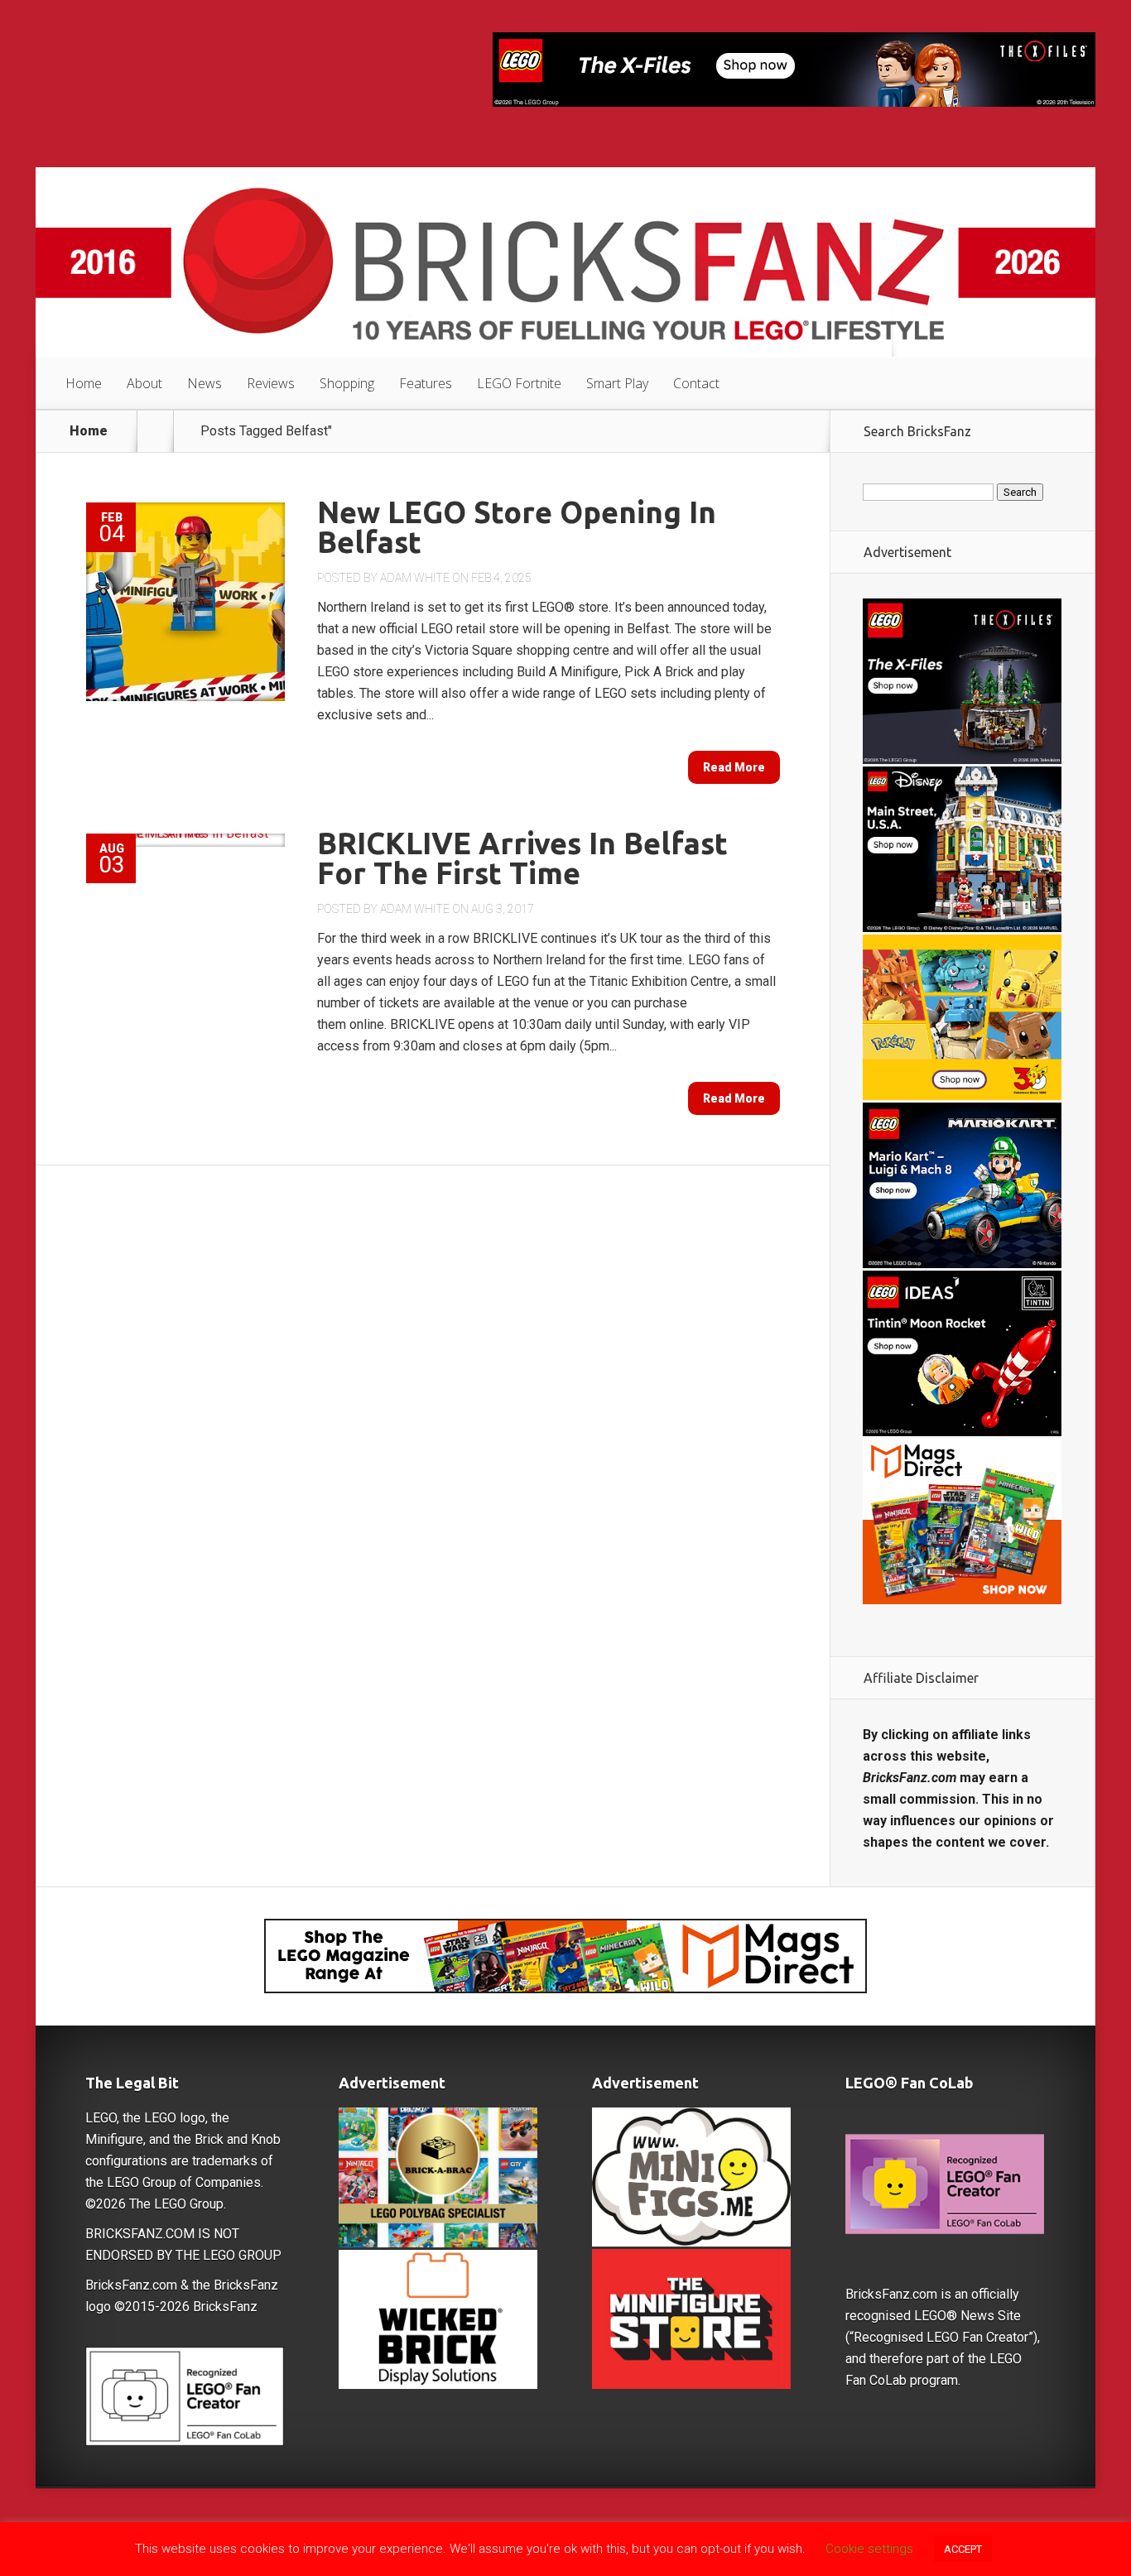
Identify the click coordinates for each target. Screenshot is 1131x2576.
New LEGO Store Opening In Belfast (517, 527)
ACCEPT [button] (963, 2549)
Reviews (271, 383)
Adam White (415, 578)
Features (426, 383)
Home (84, 383)
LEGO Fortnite (519, 383)
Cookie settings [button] (869, 2549)
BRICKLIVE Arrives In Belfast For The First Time (522, 858)
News (205, 383)
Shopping (347, 383)
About (144, 383)
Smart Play (617, 383)
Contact (696, 383)
